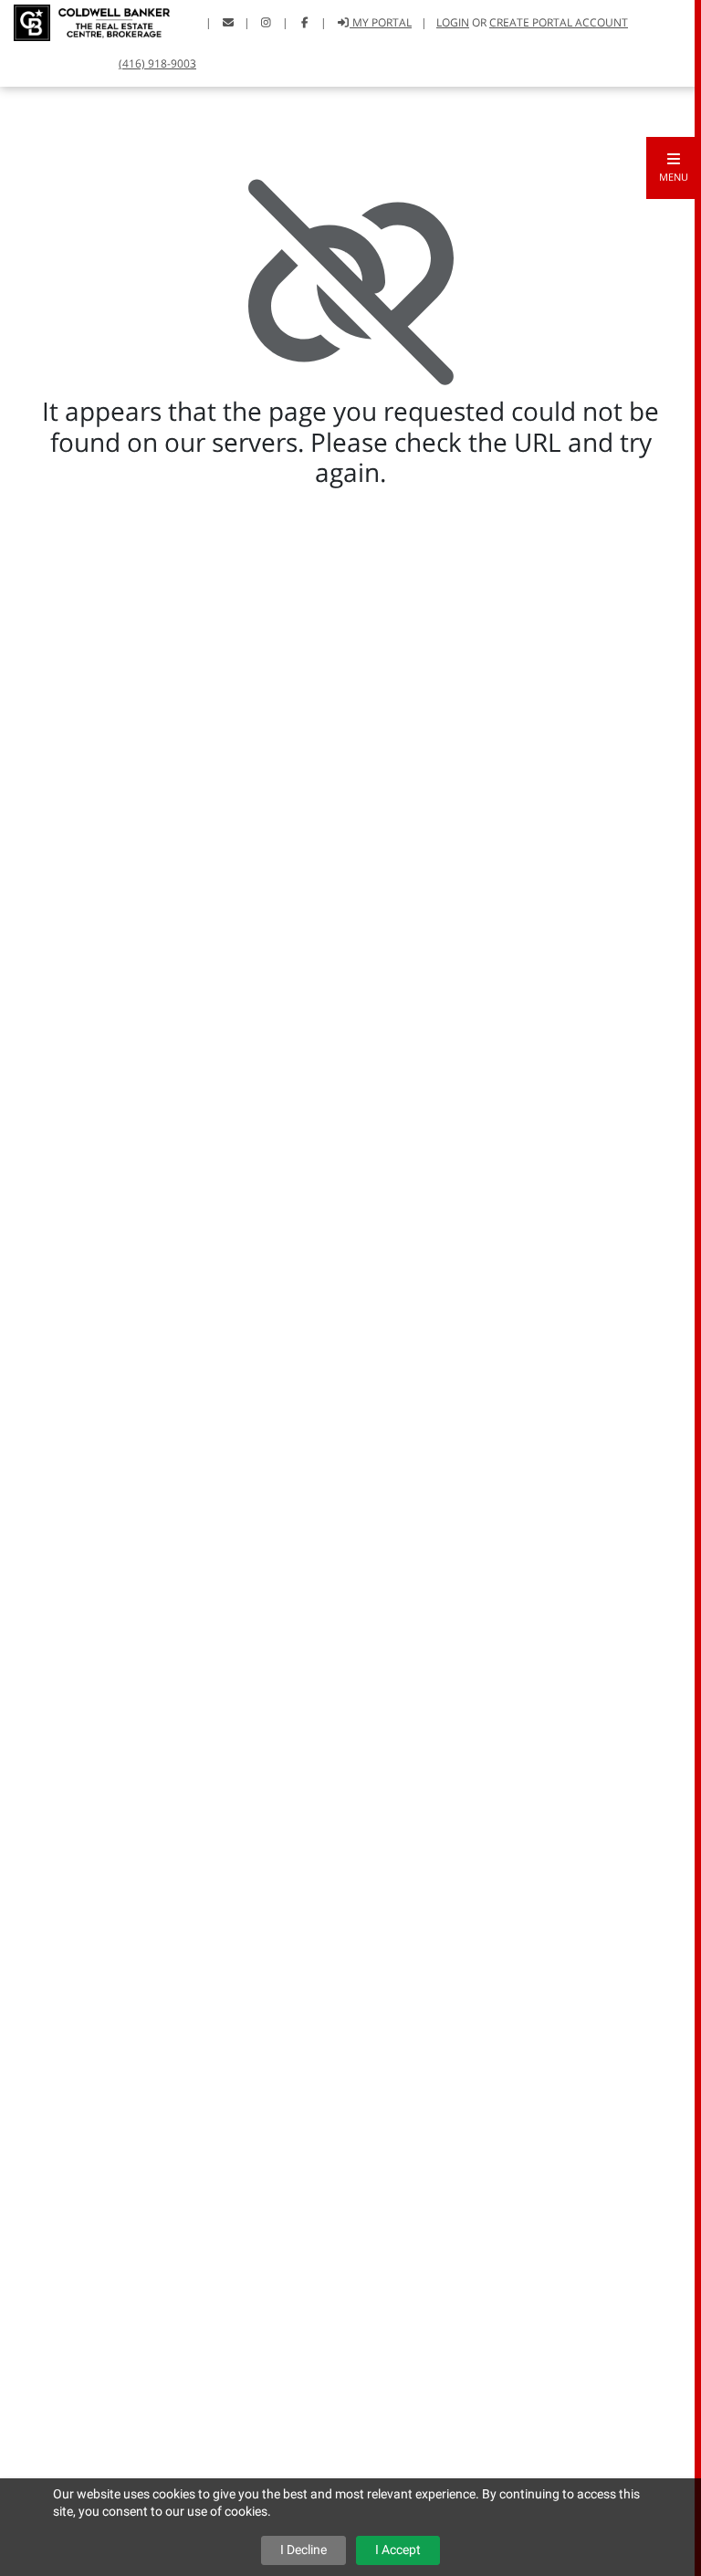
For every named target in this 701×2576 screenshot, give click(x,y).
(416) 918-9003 (157, 63)
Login (453, 22)
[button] (674, 168)
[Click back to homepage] (85, 21)
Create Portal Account (559, 22)
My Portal (381, 22)
